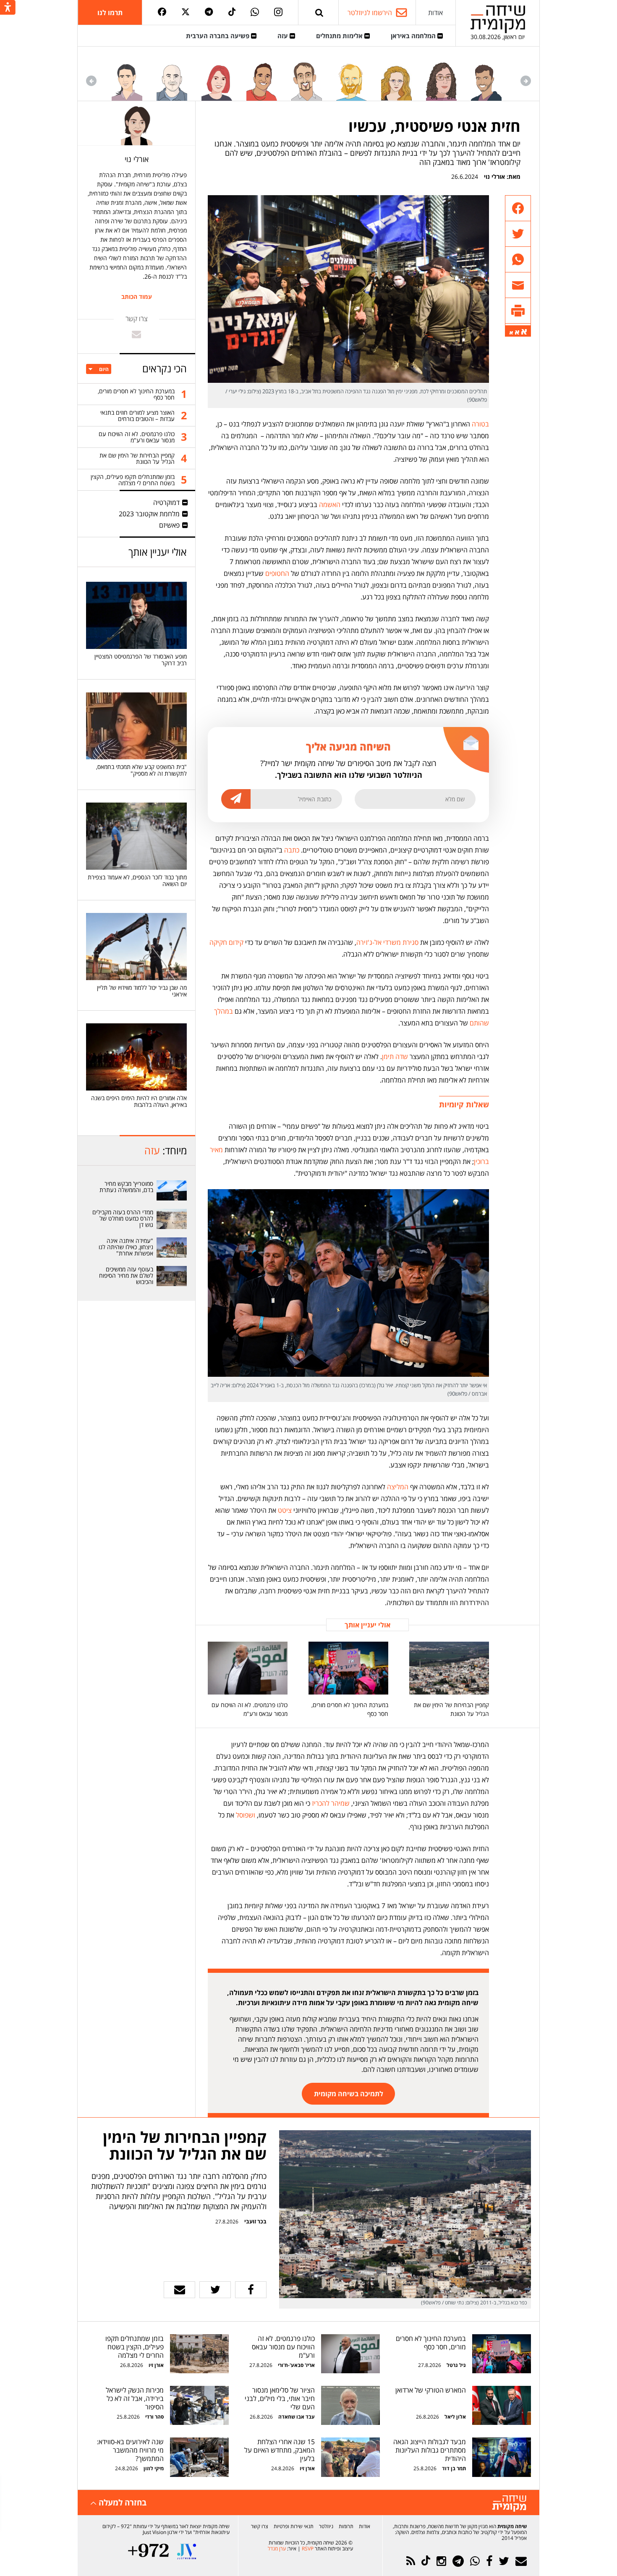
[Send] (319, 12)
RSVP (308, 2549)
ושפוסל (246, 1815)
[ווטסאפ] (255, 13)
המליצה (398, 1487)
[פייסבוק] (162, 12)
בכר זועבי (255, 2221)
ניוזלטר (326, 2526)
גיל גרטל (456, 2365)
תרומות (346, 2526)
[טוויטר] (186, 12)
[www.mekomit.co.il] (172, 1190)
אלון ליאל (455, 2417)
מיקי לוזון (154, 2468)
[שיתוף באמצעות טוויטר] (518, 234)
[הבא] (91, 81)
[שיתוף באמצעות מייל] (518, 285)
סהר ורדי (154, 2417)
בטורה (480, 424)
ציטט (285, 1510)
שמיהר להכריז (331, 1803)
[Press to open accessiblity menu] (8, 8)
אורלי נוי (494, 177)
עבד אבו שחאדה (297, 2417)
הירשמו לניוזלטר (370, 13)
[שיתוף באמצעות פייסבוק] (518, 208)
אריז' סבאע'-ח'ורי (296, 2365)
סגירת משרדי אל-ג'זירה (387, 942)
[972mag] (148, 2551)
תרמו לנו (110, 13)
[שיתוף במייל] (179, 2290)
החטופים (277, 573)
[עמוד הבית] (498, 19)
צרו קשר (260, 2526)
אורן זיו (156, 2365)
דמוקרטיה (166, 502)
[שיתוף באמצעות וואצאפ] (518, 260)
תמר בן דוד (454, 2468)
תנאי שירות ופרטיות (294, 2526)
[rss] (411, 2561)
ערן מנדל (277, 2549)
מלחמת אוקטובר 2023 (149, 514)
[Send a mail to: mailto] (136, 334)
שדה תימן (395, 1057)
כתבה (292, 850)
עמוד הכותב (137, 297)
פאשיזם (169, 525)
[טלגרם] (209, 12)
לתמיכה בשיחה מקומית (349, 2094)
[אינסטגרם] (278, 13)
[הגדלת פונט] (524, 332)
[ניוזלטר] (521, 2561)
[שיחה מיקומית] (509, 2504)
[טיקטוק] (232, 12)
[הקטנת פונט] (511, 333)
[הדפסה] (518, 311)
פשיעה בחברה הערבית (218, 36)
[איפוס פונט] (517, 332)
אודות (435, 13)
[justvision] (187, 2551)
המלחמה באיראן (414, 36)
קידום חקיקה (226, 942)
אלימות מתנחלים (340, 36)
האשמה (330, 505)
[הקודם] (526, 81)
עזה (284, 36)
